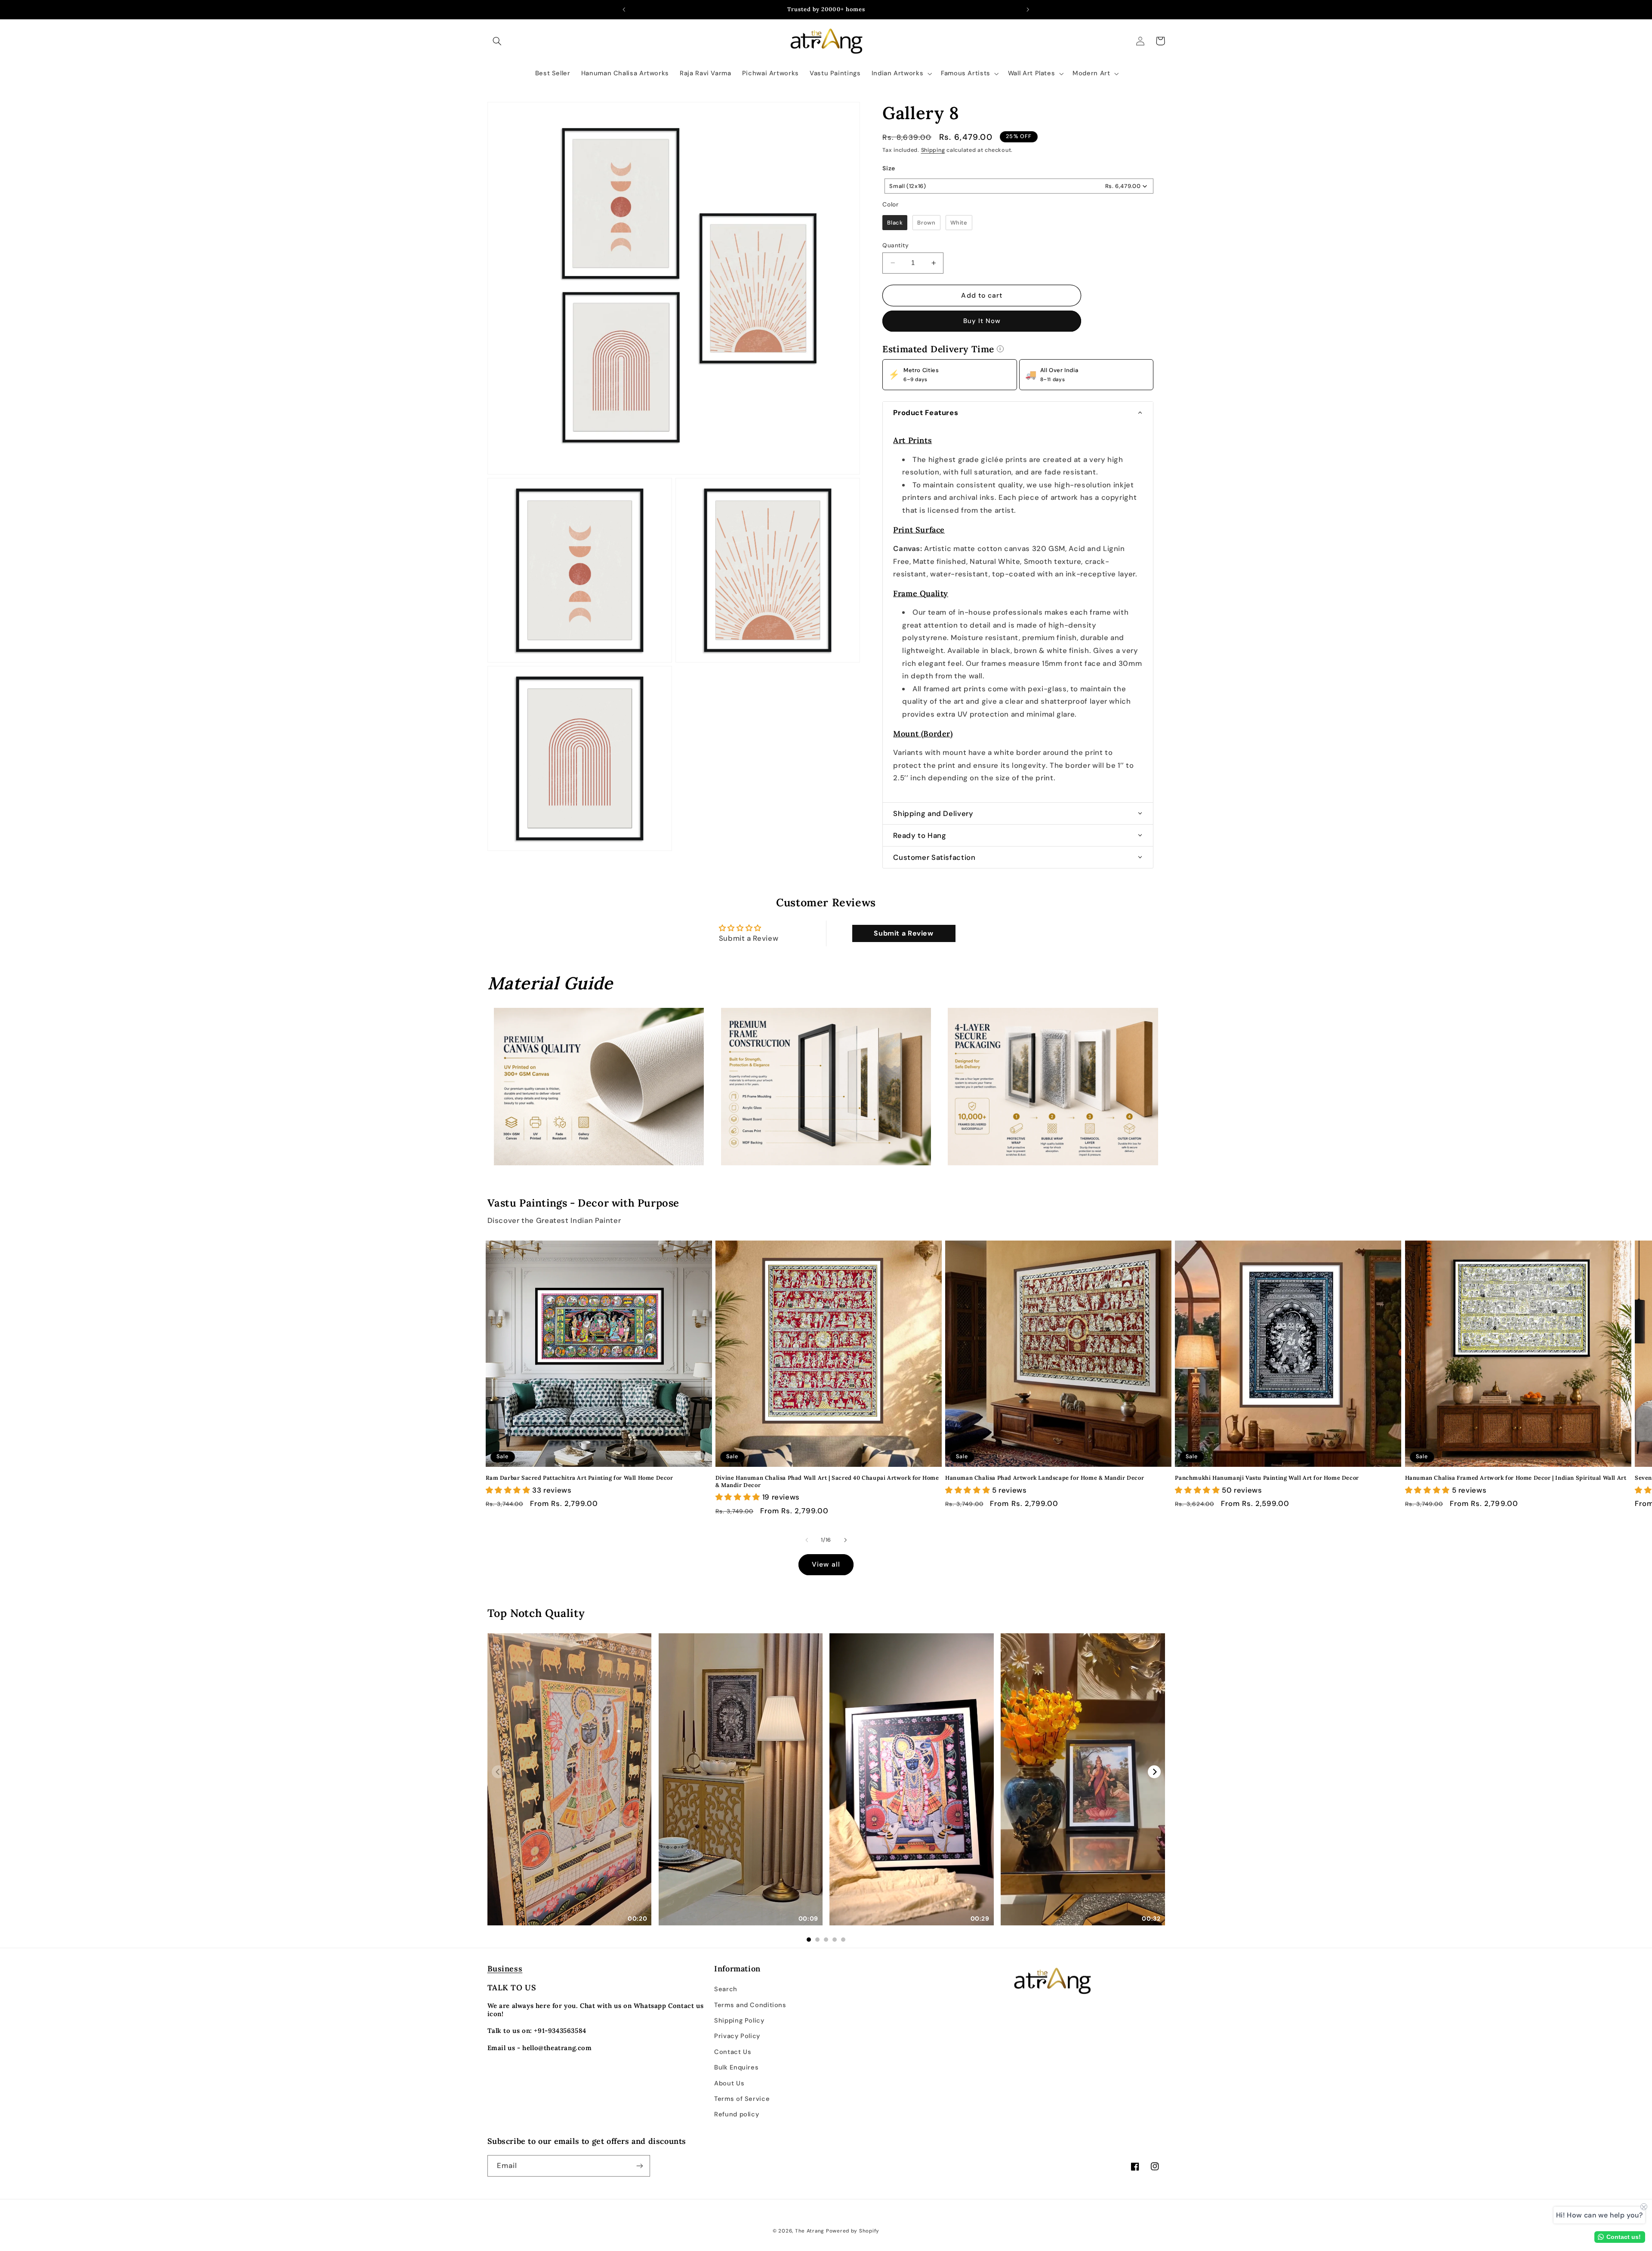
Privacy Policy (737, 2036)
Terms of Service (742, 2099)
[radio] (895, 223)
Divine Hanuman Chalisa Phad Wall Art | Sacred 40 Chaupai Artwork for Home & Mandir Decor (827, 1482)
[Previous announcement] (624, 9)
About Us (729, 2083)
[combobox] (1019, 186)
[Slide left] (807, 1540)
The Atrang (810, 2231)
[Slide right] (845, 1540)
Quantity (895, 245)
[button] (497, 41)
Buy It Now (982, 321)
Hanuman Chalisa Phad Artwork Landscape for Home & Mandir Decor (1045, 1478)
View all (826, 1564)
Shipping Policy (739, 2020)
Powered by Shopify (853, 2231)
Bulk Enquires (736, 2067)
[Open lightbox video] (570, 1779)
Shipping (933, 150)
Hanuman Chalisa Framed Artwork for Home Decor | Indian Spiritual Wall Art (1516, 1478)
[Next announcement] (1028, 9)
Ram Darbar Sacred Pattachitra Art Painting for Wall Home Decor (579, 1478)
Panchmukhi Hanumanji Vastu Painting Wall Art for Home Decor (1267, 1478)
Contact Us (733, 2052)
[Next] (1154, 1772)
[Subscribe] (639, 2166)
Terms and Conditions (750, 2005)
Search (726, 1989)
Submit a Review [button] (903, 933)
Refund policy (737, 2114)
